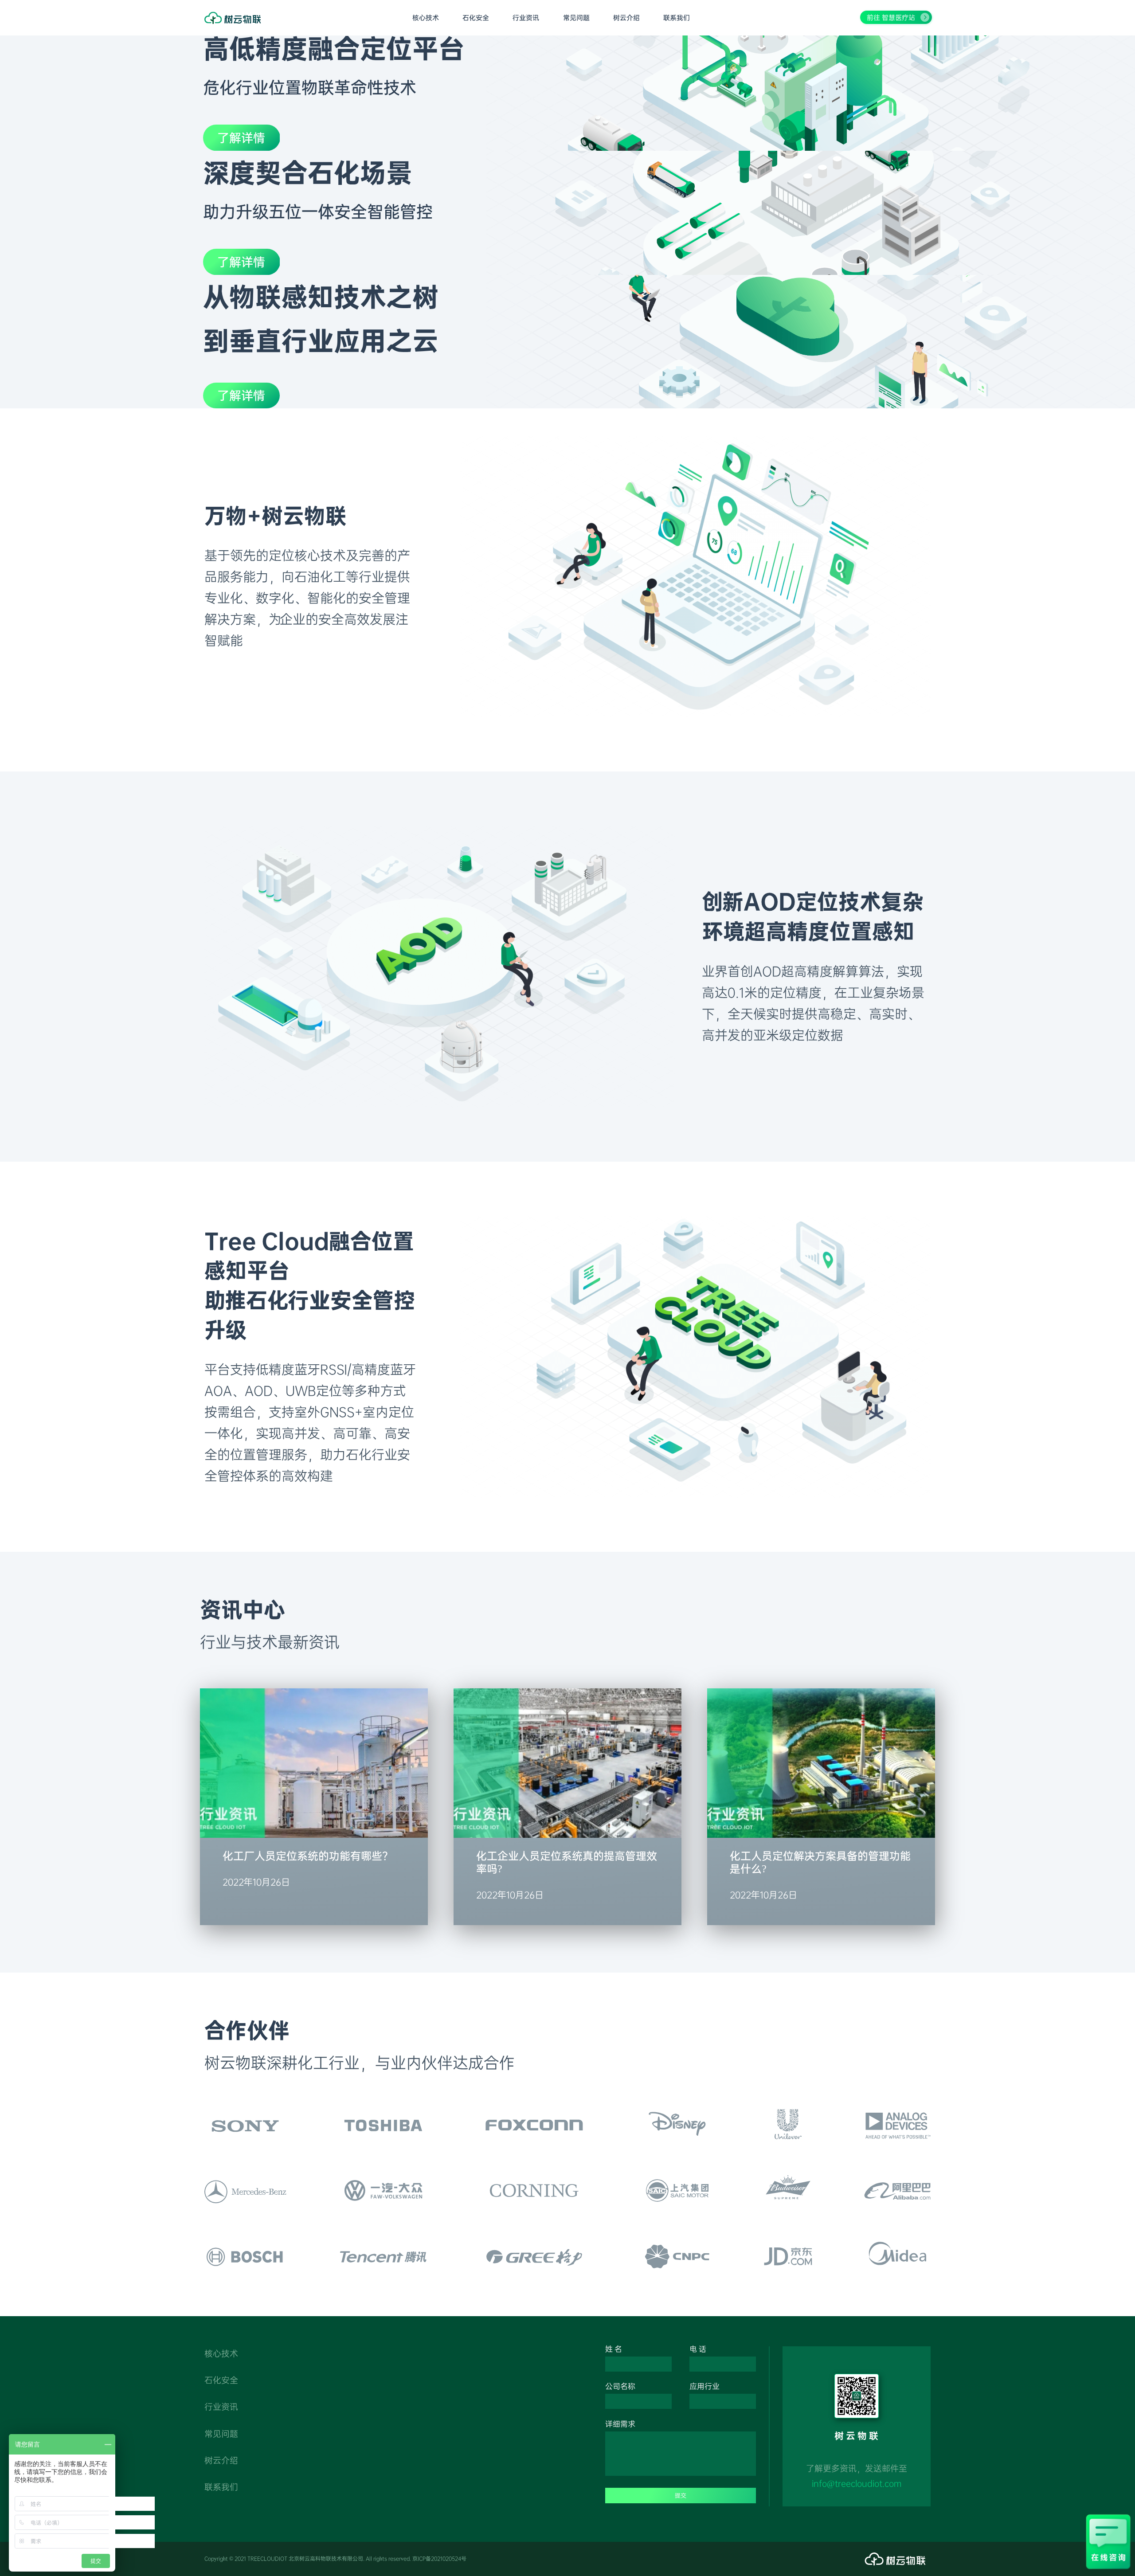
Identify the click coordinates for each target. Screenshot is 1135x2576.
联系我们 (221, 2487)
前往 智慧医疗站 (891, 18)
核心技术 (221, 2354)
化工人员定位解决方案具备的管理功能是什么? (820, 1862)
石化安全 (221, 2380)
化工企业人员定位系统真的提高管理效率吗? (567, 1862)
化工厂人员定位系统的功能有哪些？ (308, 1856)
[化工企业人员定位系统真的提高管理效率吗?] (567, 1832)
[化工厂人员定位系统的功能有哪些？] (314, 1832)
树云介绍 (221, 2461)
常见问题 (221, 2434)
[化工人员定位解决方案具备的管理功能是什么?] (821, 1832)
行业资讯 (221, 2407)
